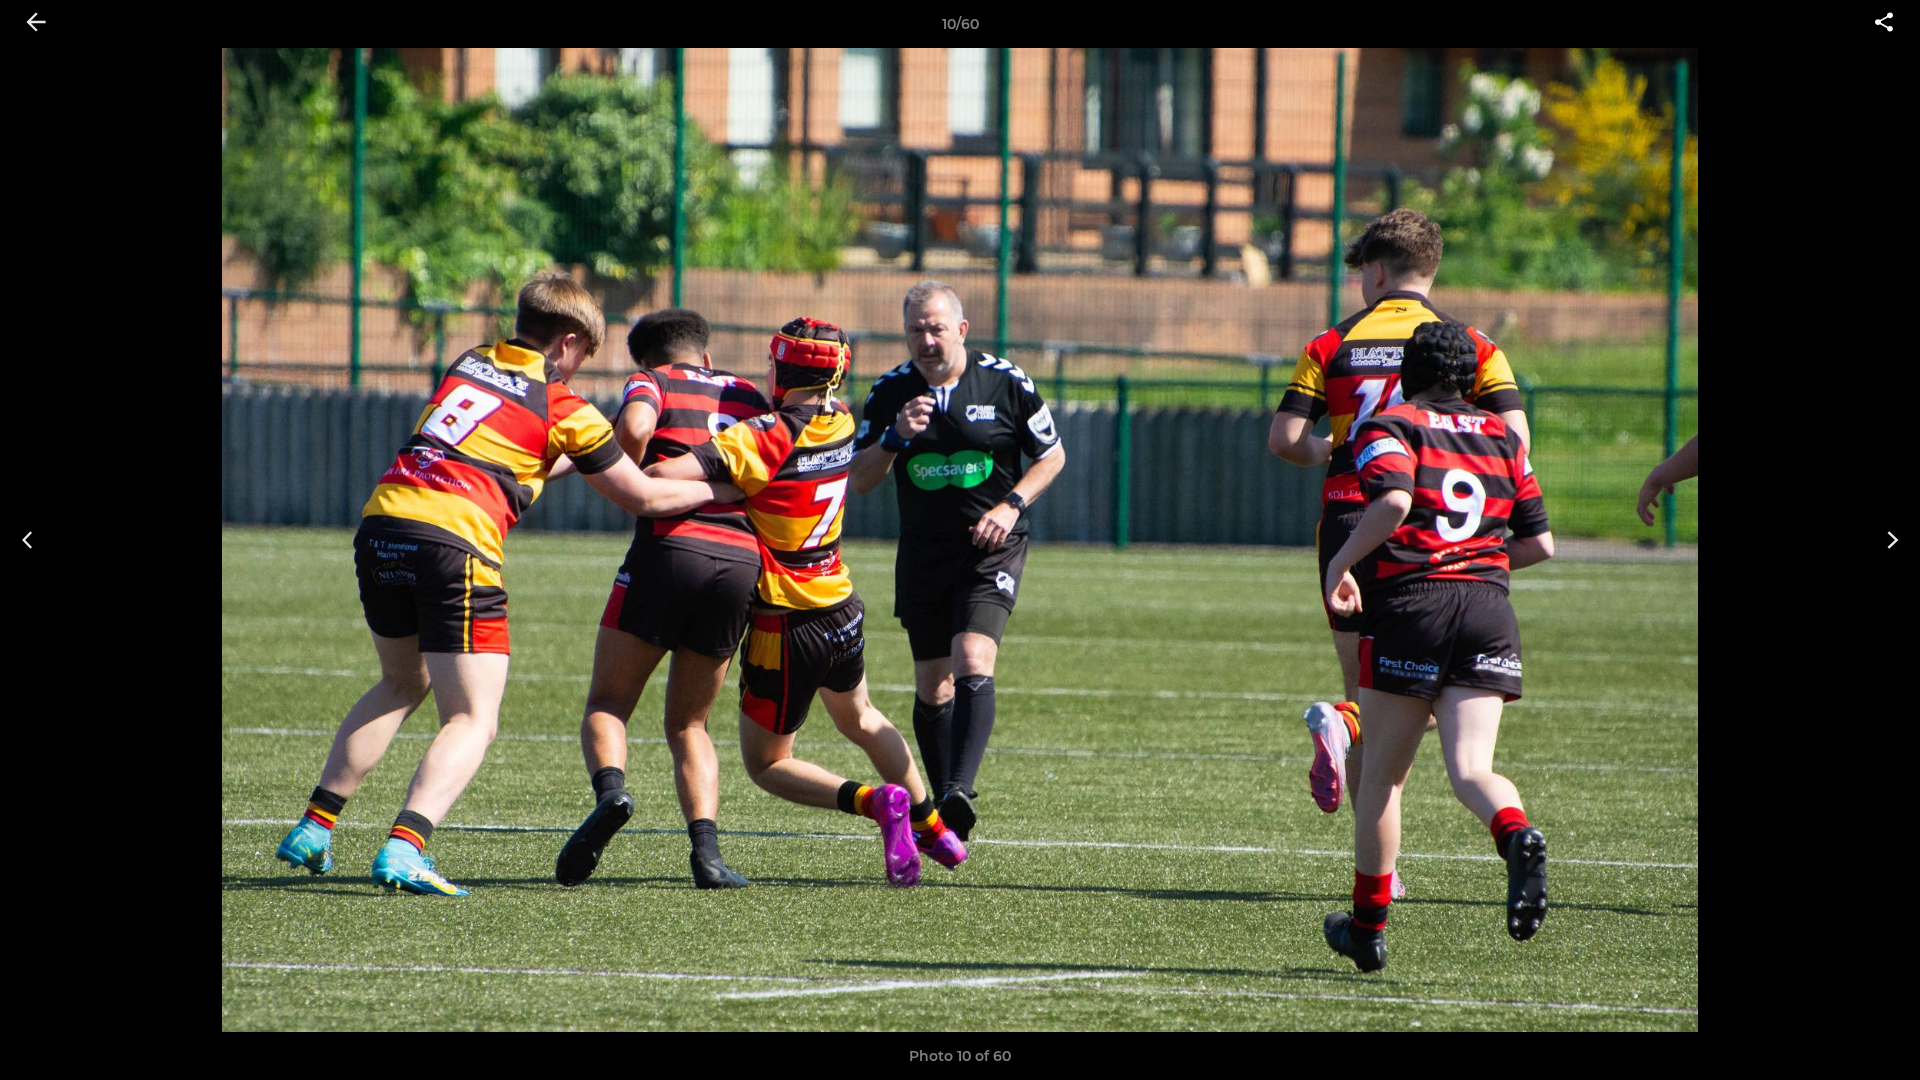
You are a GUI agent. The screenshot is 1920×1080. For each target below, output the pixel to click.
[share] (1884, 24)
